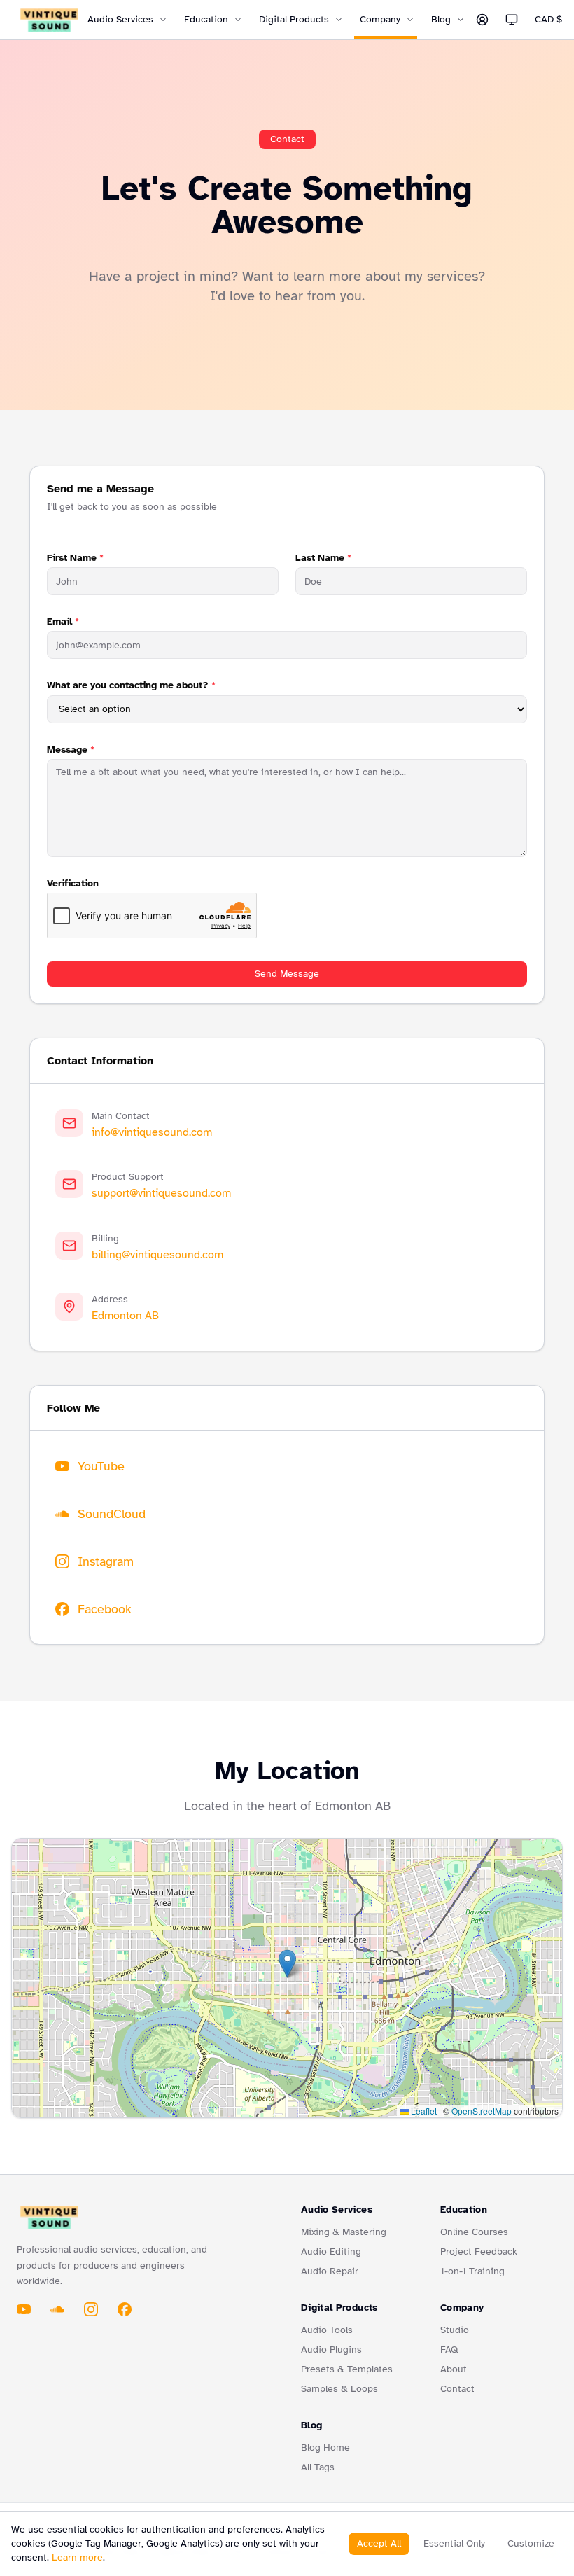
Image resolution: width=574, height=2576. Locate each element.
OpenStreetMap (482, 2111)
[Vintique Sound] (49, 20)
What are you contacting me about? (131, 685)
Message (71, 750)
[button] (287, 1964)
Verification (73, 883)
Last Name (323, 558)
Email (63, 621)
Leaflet (423, 2111)
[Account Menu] (482, 20)
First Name (75, 558)
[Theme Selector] (512, 20)
